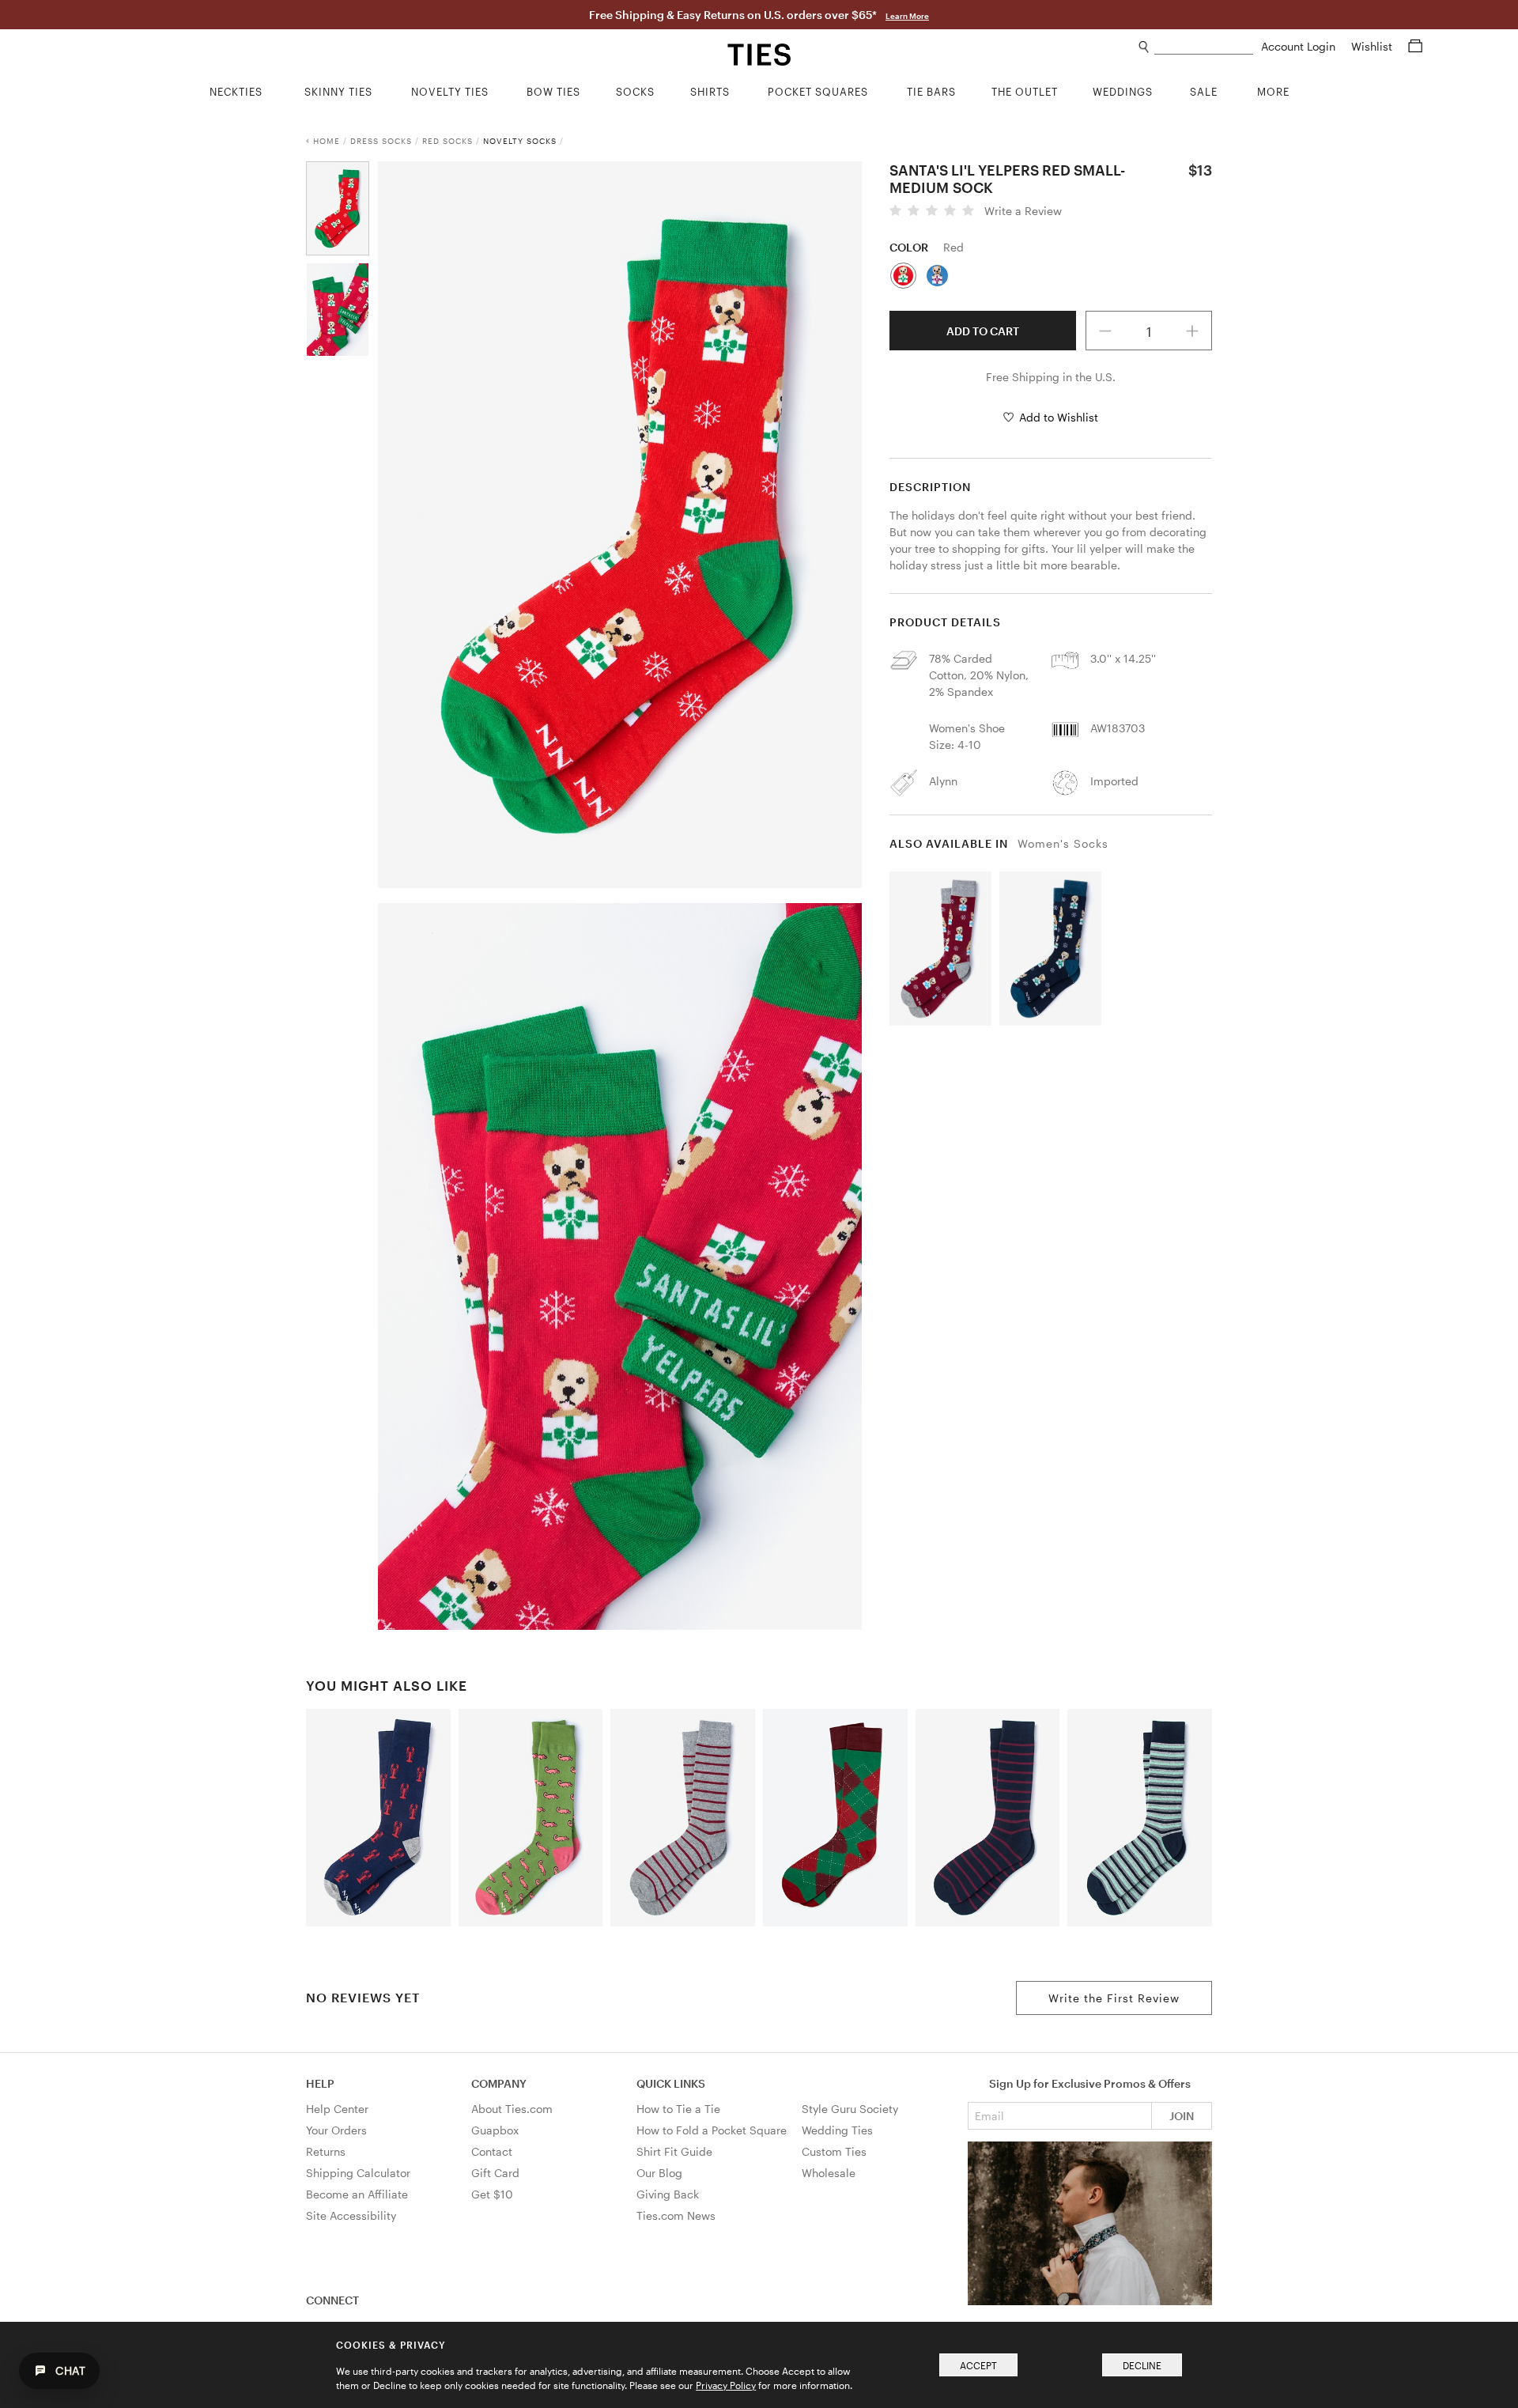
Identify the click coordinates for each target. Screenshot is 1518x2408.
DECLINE (1142, 2365)
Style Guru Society (850, 2109)
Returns (326, 2151)
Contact (492, 2151)
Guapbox (495, 2130)
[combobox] (1204, 47)
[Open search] (1144, 47)
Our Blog (659, 2173)
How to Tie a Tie (678, 2109)
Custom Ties (834, 2151)
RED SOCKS (447, 141)
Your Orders (336, 2130)
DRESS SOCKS (381, 141)
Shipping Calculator (358, 2173)
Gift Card (495, 2173)
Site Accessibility (351, 2215)
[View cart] (1415, 46)
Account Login (1300, 46)
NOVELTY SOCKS (520, 141)
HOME (327, 141)
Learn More (907, 16)
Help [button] (320, 2083)
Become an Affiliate (357, 2194)
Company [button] (499, 2083)
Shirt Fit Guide (674, 2151)
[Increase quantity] (1193, 331)
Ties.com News (676, 2215)
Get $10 (492, 2194)
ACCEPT (978, 2365)
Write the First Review (1114, 1998)
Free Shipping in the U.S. (1051, 377)
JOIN (1182, 2116)
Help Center (337, 2109)
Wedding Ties (837, 2130)
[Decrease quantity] (1105, 331)
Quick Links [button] (671, 2083)
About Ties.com (512, 2109)
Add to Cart (983, 331)
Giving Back (668, 2194)
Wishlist (1373, 46)
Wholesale (829, 2173)
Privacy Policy (726, 2385)
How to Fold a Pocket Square (712, 2130)
